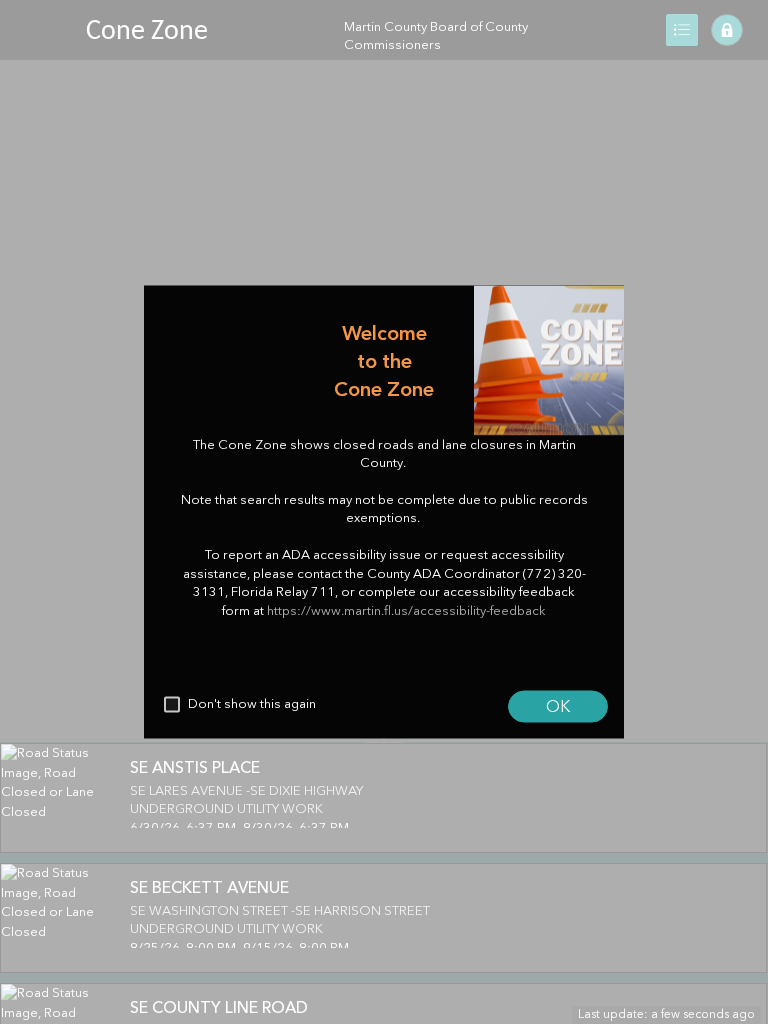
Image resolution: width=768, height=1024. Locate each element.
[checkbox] (172, 705)
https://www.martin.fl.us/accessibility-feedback (406, 610)
